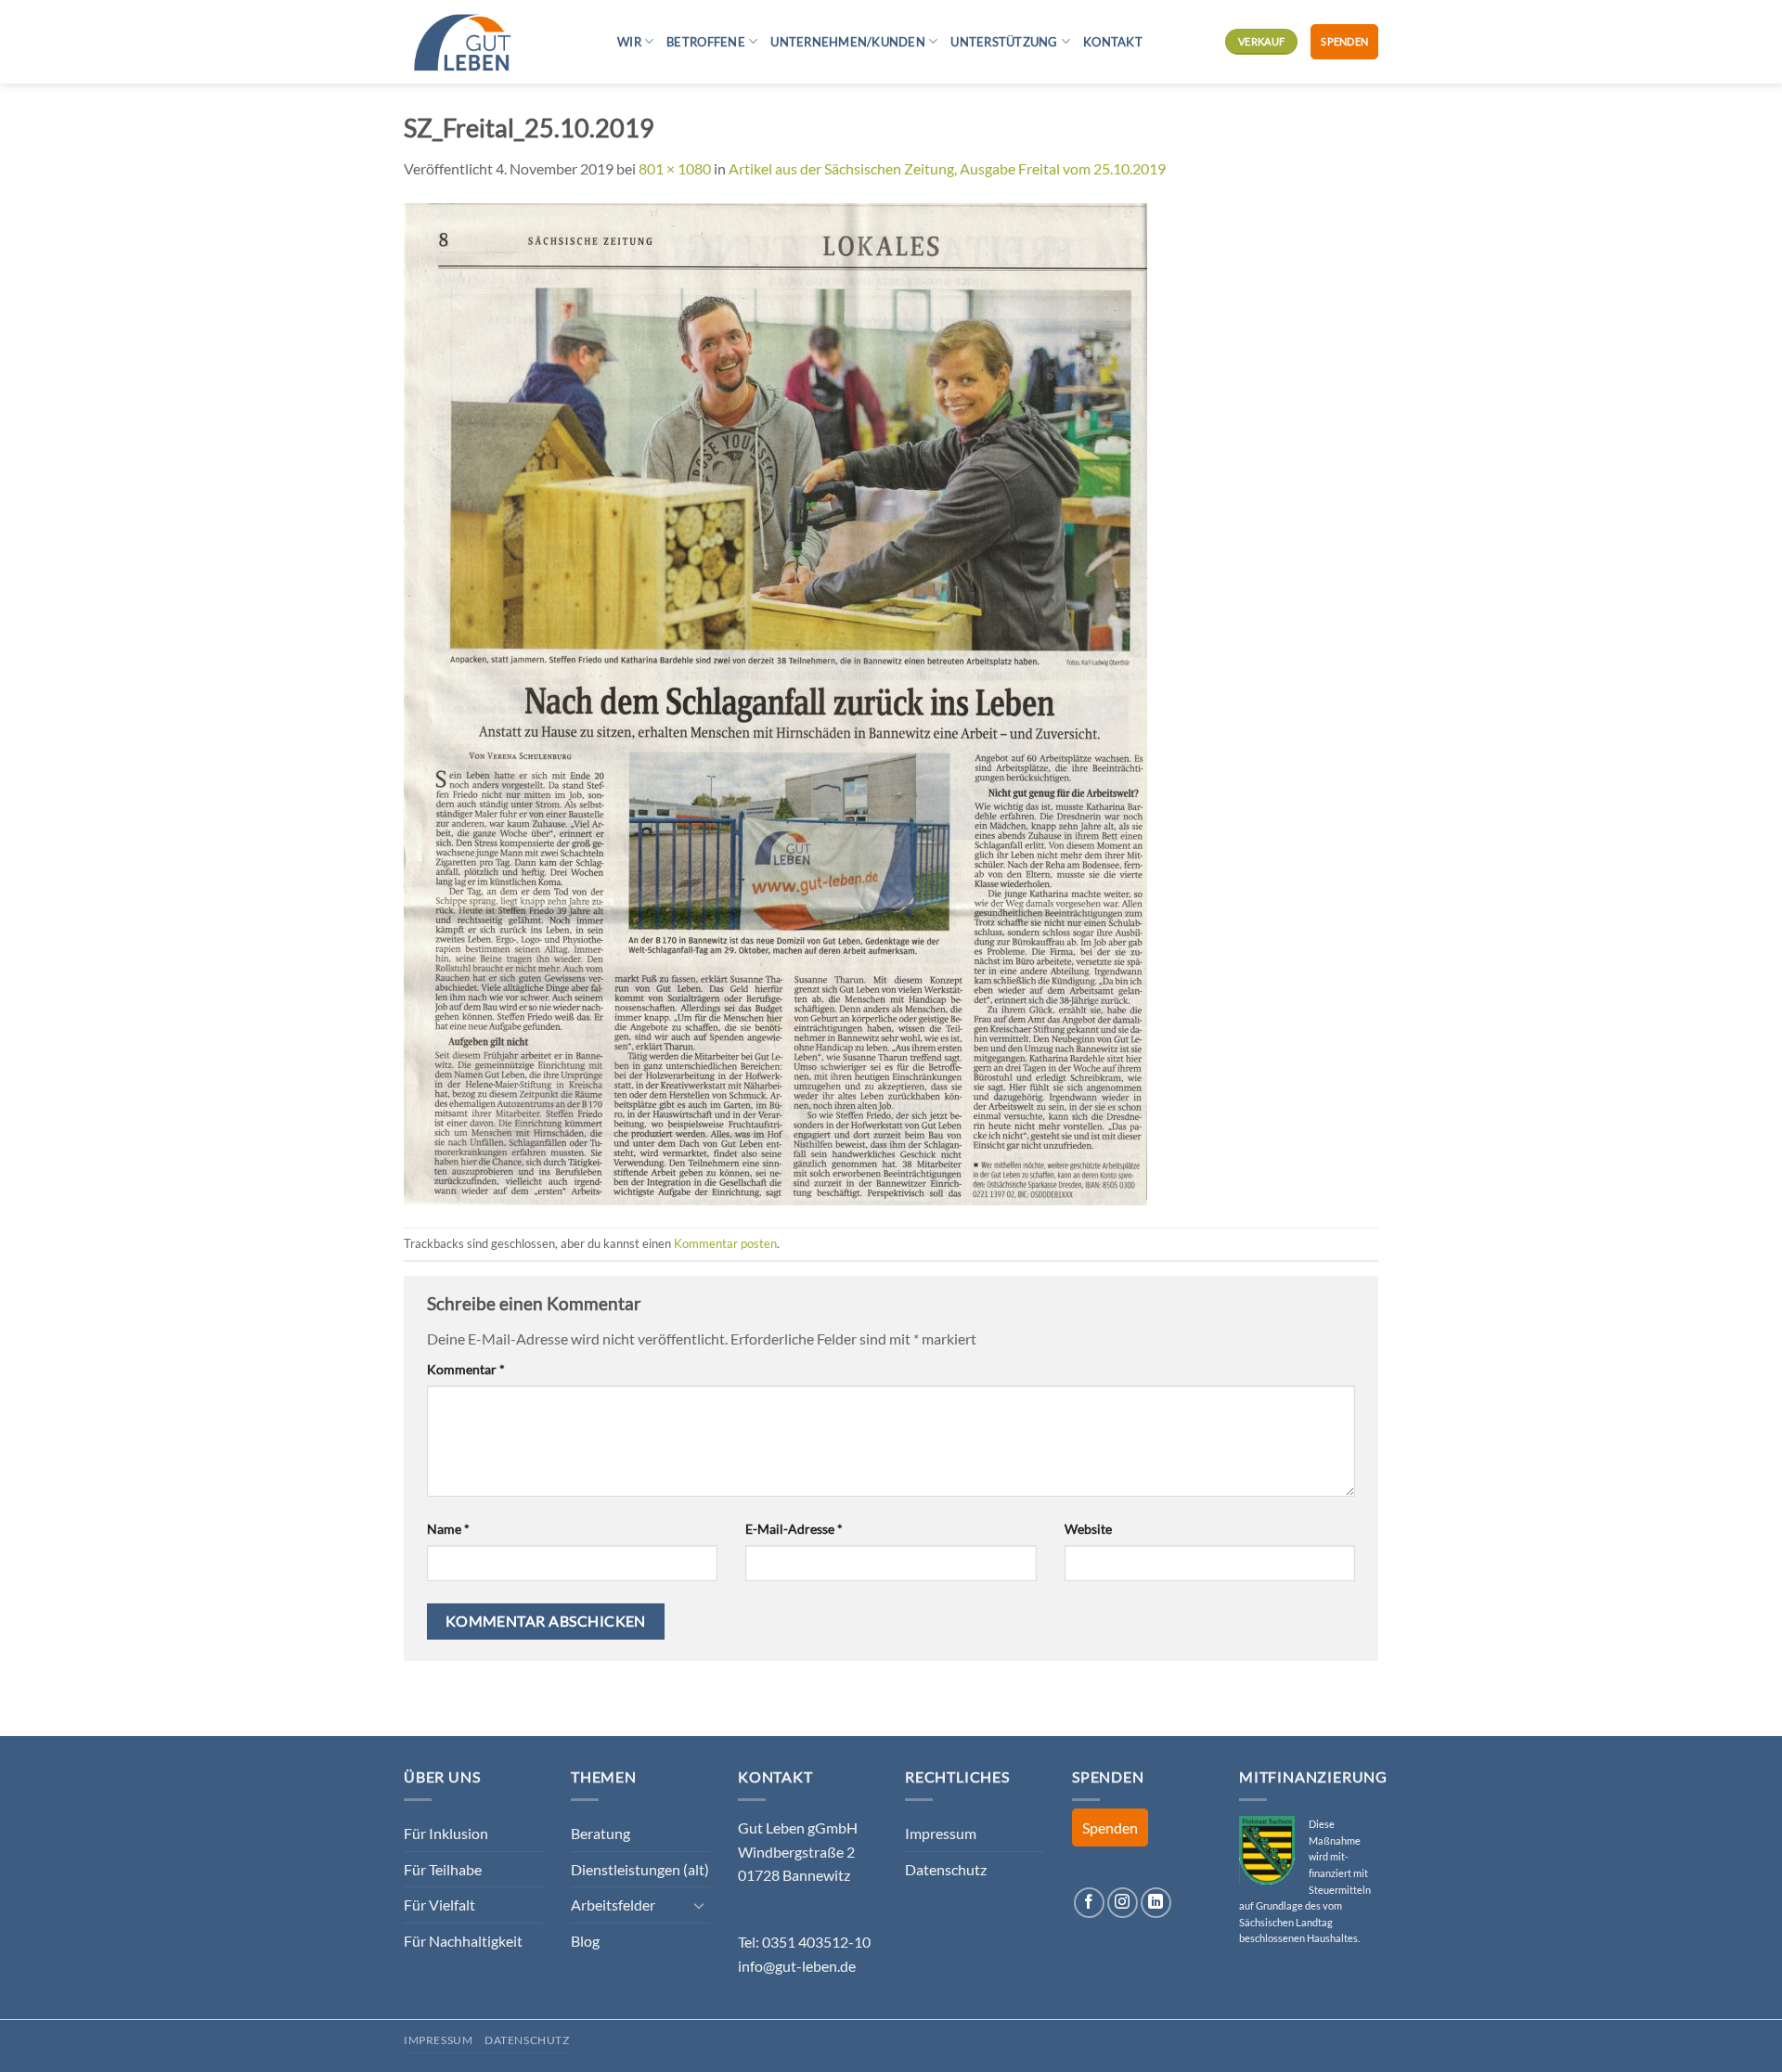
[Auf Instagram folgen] (1123, 1903)
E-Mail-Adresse (794, 1529)
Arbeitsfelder (613, 1905)
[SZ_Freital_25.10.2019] (775, 702)
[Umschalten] (699, 1905)
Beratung (600, 1833)
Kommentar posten (725, 1243)
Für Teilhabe (443, 1869)
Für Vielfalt (439, 1905)
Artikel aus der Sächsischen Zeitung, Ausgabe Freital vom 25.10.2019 (947, 168)
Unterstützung (1004, 42)
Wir (629, 42)
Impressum (941, 1833)
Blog (585, 1941)
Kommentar (466, 1369)
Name (448, 1529)
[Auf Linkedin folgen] (1156, 1903)
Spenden (1344, 41)
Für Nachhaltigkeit (463, 1941)
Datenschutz (946, 1869)
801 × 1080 (675, 168)
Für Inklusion (446, 1833)
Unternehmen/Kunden (848, 42)
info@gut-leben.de (797, 1966)
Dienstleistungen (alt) (640, 1869)
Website (1088, 1529)
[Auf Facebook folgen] (1089, 1903)
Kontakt (1113, 42)
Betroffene (706, 42)
